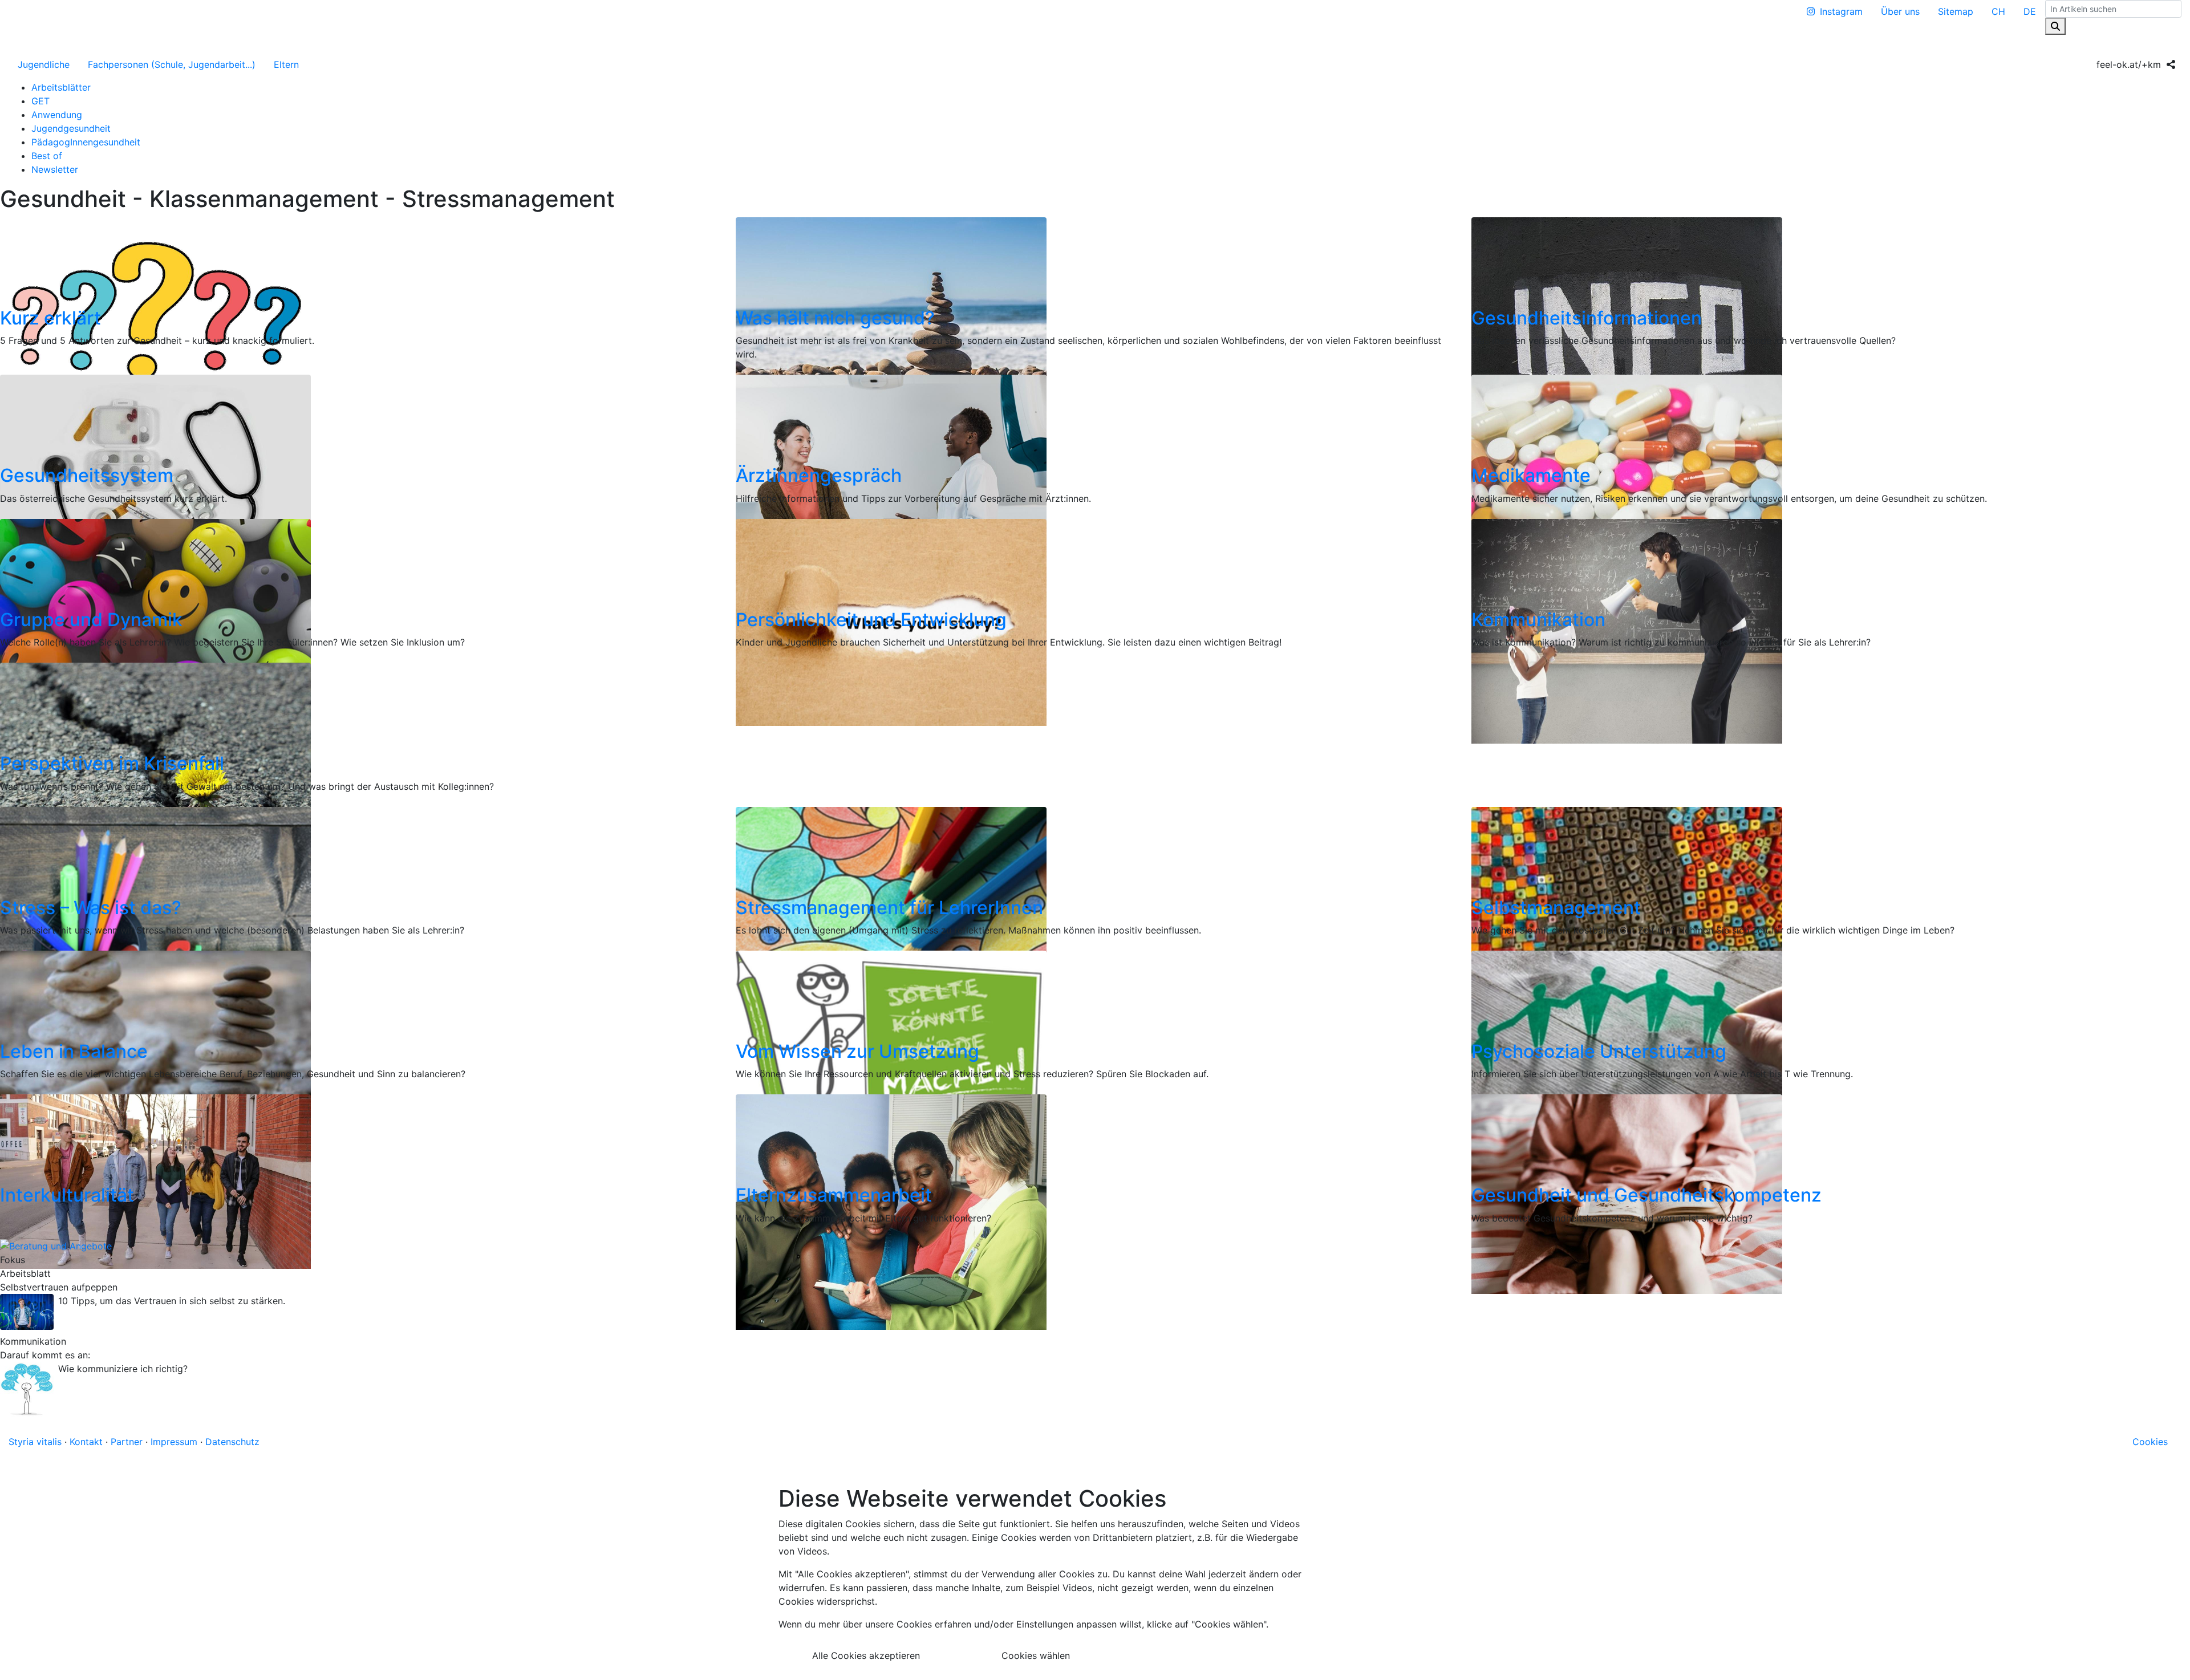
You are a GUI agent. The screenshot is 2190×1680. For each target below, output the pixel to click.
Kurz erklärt (50, 318)
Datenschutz (232, 1442)
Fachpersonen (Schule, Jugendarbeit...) (172, 64)
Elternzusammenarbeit (834, 1195)
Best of (47, 156)
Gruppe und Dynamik (91, 620)
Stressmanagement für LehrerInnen (889, 908)
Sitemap (1956, 11)
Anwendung (57, 115)
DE (2030, 11)
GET (40, 101)
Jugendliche (44, 64)
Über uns (1900, 11)
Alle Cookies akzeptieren (866, 1655)
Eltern (286, 64)
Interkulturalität (67, 1195)
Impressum (174, 1442)
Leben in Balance (74, 1051)
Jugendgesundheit (71, 128)
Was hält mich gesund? (835, 318)
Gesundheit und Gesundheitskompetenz (1646, 1195)
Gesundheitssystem (87, 475)
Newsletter (55, 169)
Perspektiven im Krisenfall (112, 763)
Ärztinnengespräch (819, 475)
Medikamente (1531, 475)
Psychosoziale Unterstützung (1599, 1051)
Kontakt (86, 1442)
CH (1998, 11)
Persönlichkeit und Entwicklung (871, 620)
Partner (127, 1442)
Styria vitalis (35, 1442)
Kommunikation (1538, 620)
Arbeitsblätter (61, 87)
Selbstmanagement (1556, 908)
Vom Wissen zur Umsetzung (857, 1051)
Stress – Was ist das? (91, 908)
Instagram (1841, 11)
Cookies (2150, 1442)
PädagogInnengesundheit (86, 142)
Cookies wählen (1036, 1655)
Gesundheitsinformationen (1587, 318)
